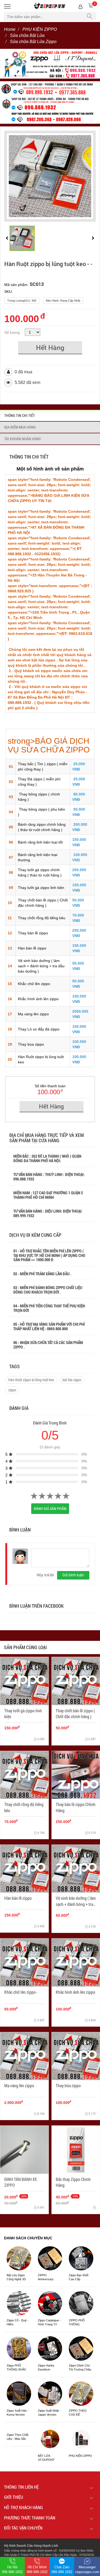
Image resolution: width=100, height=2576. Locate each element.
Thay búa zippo (31, 1044)
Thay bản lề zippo (33, 933)
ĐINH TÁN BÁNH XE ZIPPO (21, 2182)
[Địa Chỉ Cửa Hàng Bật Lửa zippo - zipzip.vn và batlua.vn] (50, 102)
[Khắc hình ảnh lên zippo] (76, 1963)
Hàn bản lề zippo (33, 948)
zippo (12, 1390)
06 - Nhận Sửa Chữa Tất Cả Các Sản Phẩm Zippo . (48, 1345)
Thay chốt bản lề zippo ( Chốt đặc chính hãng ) (75, 1713)
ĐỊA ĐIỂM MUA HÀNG (20, 427)
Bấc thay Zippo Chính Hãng (73, 2182)
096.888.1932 (24, 1179)
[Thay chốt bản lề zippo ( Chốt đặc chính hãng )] (76, 1681)
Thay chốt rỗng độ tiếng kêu (42, 918)
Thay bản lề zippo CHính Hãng (76, 1807)
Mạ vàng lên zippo (33, 1014)
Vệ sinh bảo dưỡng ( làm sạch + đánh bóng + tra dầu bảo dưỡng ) (41, 966)
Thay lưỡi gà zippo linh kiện (41, 888)
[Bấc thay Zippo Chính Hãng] (76, 2150)
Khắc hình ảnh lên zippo (38, 999)
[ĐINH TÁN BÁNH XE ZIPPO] (24, 2150)
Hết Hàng (50, 347)
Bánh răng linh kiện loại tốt (40, 842)
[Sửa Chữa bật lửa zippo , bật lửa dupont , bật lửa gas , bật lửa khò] (50, 63)
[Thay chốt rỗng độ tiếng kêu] (24, 1775)
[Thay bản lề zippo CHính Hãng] (76, 1775)
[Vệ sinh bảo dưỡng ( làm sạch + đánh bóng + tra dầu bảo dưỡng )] (76, 1869)
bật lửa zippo (72, 1380)
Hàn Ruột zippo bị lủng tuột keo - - (48, 264)
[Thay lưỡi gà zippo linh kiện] (24, 1681)
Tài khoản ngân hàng (23, 439)
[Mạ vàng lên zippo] (24, 2056)
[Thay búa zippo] (76, 2056)
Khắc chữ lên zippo (34, 984)
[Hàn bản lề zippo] (24, 1869)
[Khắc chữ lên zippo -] (24, 1963)
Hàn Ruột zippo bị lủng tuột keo (31, 1380)
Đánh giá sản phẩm (50, 1509)
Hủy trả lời (45, 1575)
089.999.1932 (24, 1216)
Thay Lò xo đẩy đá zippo (39, 1029)
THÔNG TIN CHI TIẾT (20, 415)
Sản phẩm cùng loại (25, 1647)
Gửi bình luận (73, 1575)
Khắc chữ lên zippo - (21, 1992)
